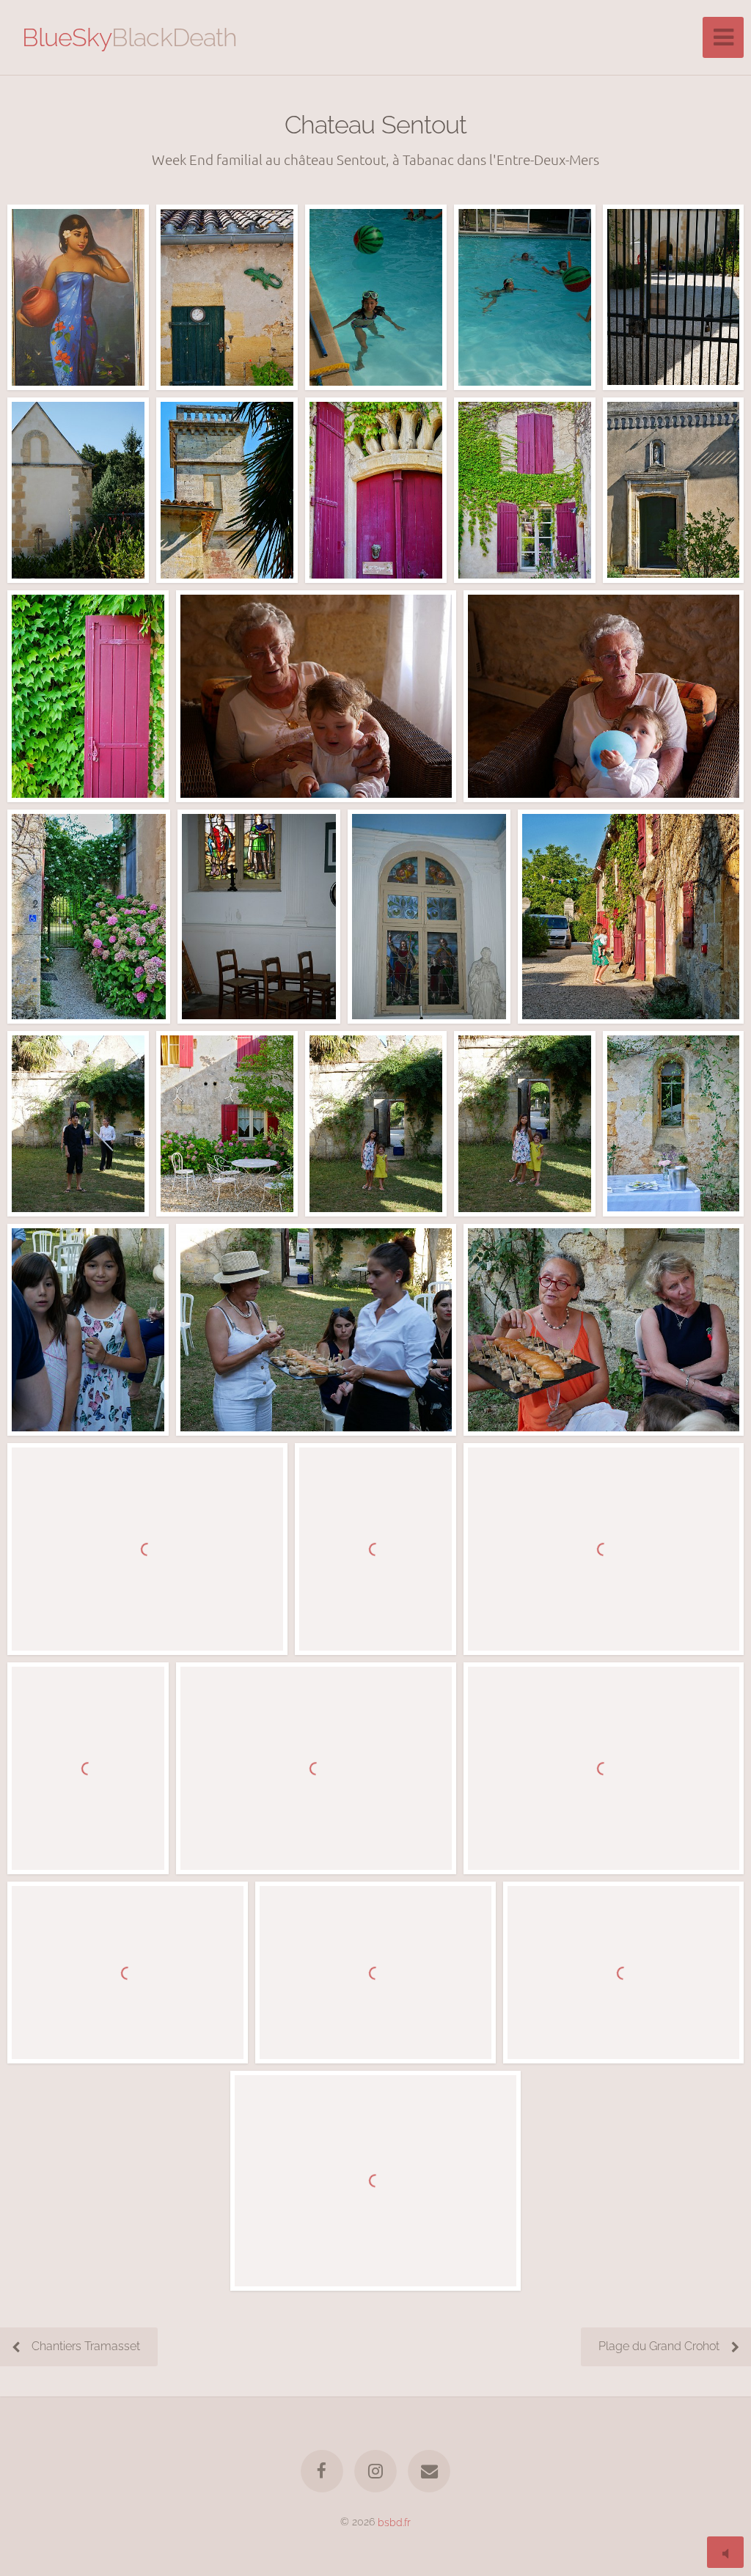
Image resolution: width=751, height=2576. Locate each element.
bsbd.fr (394, 2521)
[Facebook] (322, 2471)
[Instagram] (375, 2471)
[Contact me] (430, 2471)
